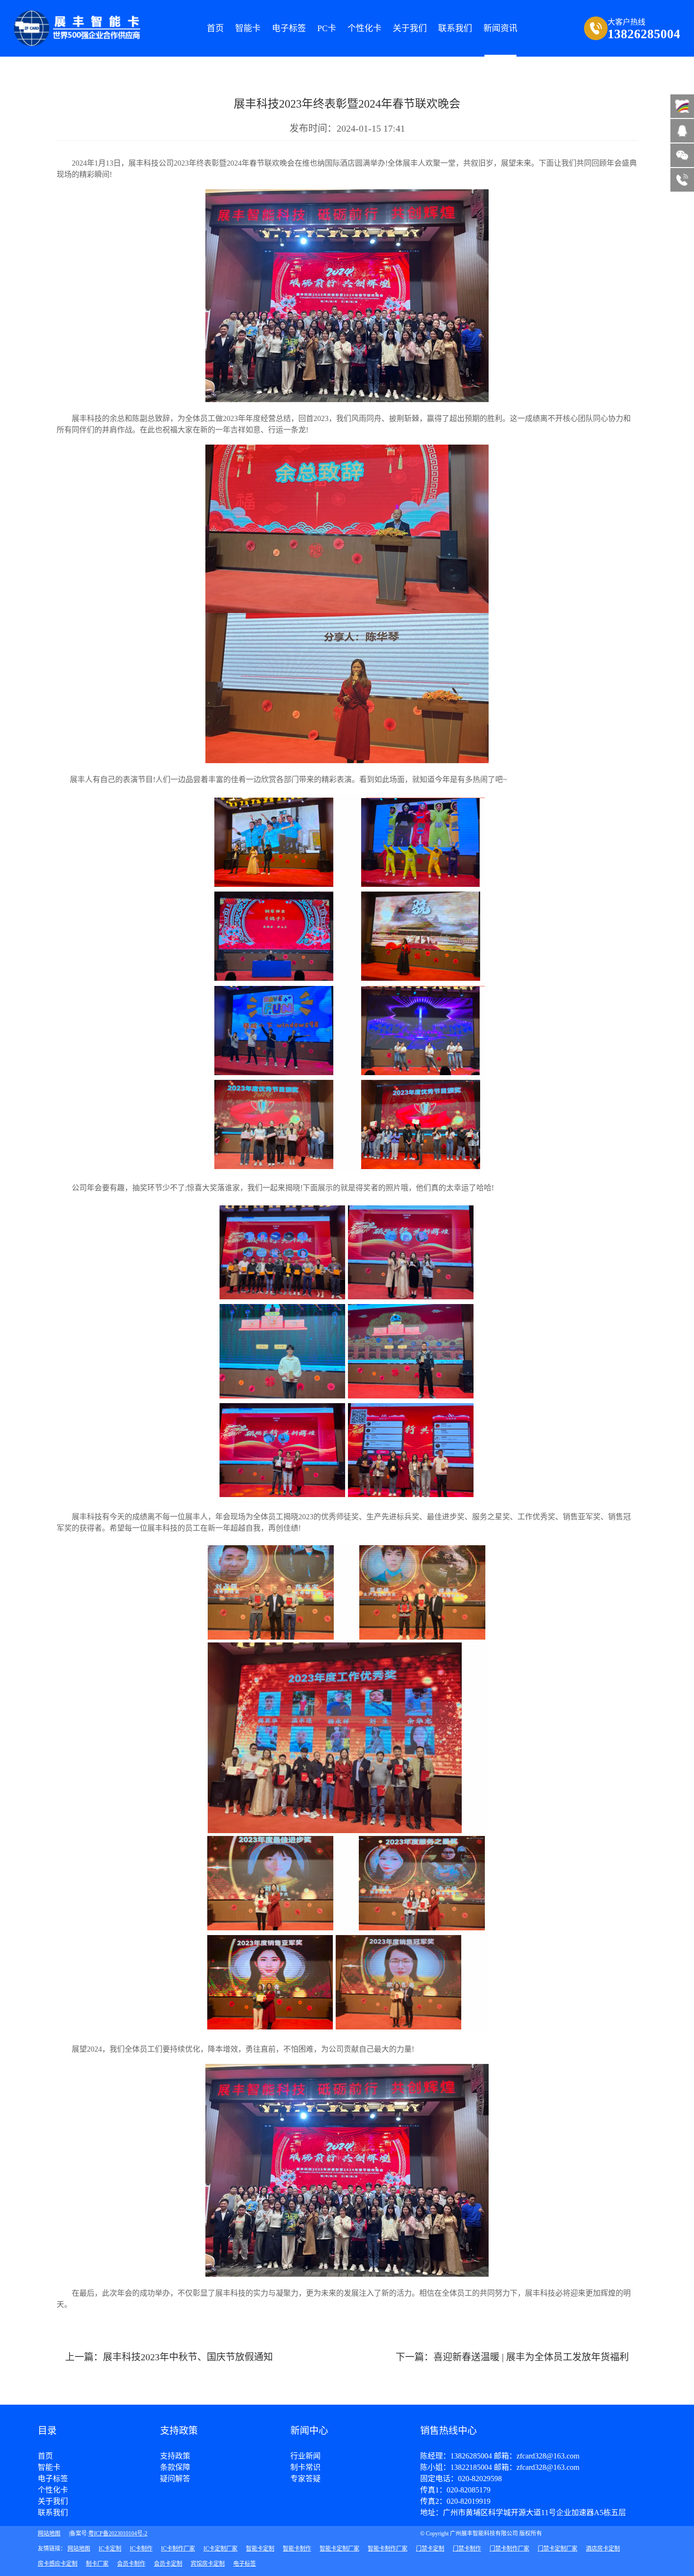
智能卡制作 (297, 2549)
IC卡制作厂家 (178, 2549)
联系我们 (53, 2513)
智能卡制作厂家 (388, 2549)
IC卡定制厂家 (220, 2549)
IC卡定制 (110, 2549)
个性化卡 (364, 28)
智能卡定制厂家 (339, 2549)
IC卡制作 (141, 2549)
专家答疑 (305, 2479)
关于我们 (53, 2501)
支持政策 (175, 2456)
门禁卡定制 (430, 2549)
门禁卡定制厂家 (558, 2549)
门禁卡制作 (467, 2549)
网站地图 (49, 2534)
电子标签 (289, 28)
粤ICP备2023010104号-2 (118, 2534)
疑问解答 (175, 2479)
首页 (215, 28)
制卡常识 (305, 2467)
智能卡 (248, 28)
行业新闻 (305, 2456)
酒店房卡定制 (603, 2549)
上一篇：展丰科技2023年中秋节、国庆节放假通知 (169, 2357)
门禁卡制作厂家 (509, 2549)
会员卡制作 (131, 2564)
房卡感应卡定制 (58, 2564)
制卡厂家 (97, 2564)
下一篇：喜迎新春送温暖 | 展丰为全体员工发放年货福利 (512, 2357)
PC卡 (327, 28)
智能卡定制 (260, 2549)
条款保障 (175, 2467)
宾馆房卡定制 (208, 2564)
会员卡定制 (168, 2564)
